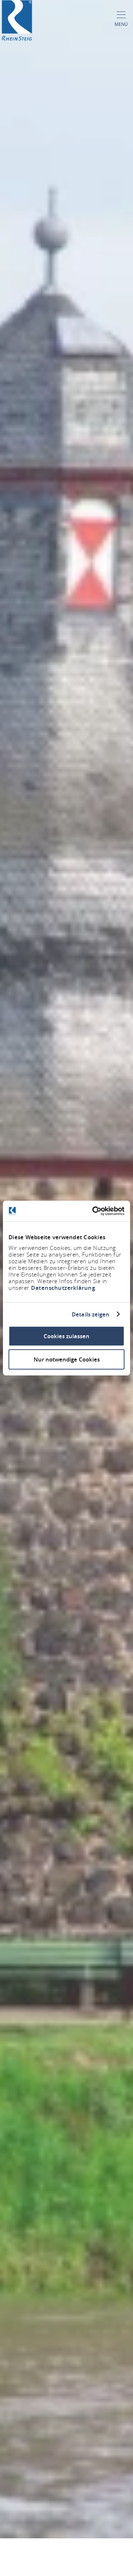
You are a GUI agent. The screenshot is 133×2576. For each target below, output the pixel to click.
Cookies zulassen (66, 1336)
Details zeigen (91, 1314)
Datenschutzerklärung (63, 1288)
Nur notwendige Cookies (67, 1359)
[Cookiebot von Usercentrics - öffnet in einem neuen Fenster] (94, 1211)
